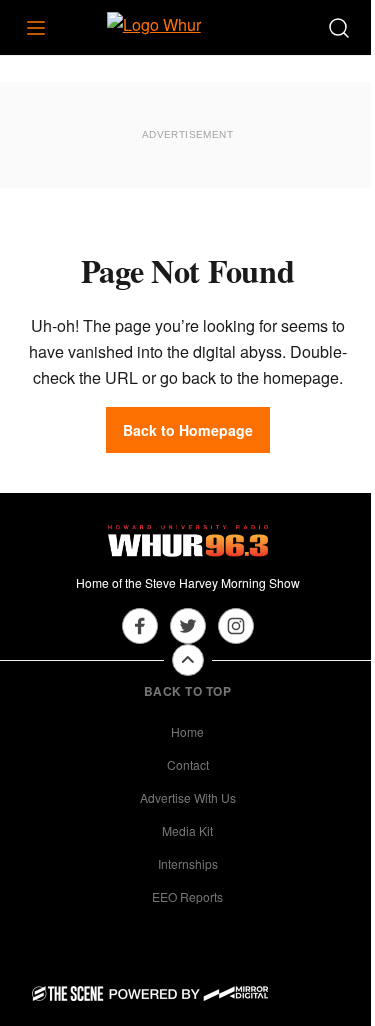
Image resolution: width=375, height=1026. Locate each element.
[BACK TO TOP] (188, 660)
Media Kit (187, 830)
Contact (188, 764)
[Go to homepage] (188, 541)
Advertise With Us (188, 797)
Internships (188, 863)
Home (187, 731)
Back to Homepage (188, 430)
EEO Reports (187, 896)
